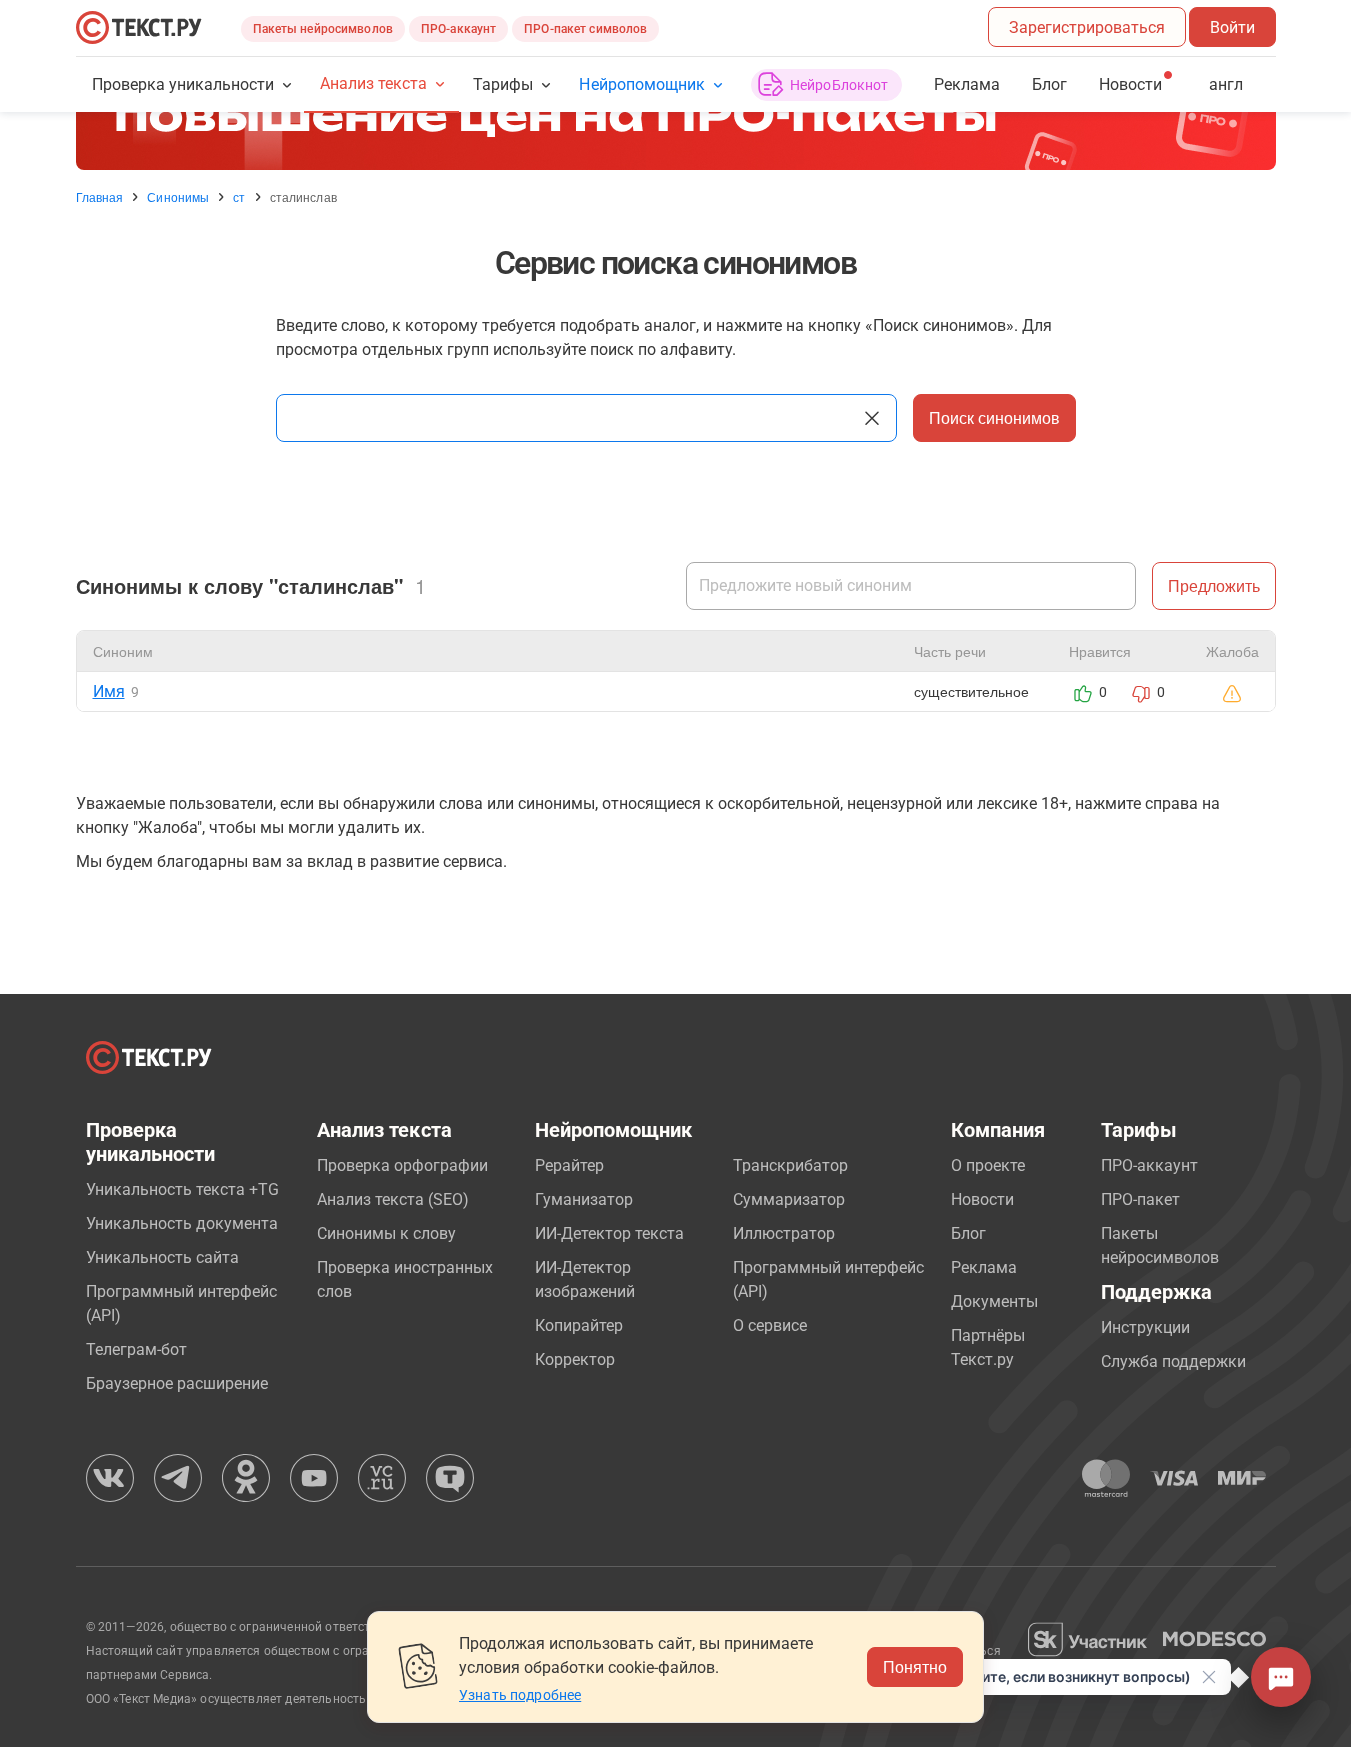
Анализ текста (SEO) (393, 1199)
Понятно (915, 1666)
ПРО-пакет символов (585, 29)
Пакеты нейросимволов (323, 29)
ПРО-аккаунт (458, 29)
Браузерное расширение (177, 1383)
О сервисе (770, 1325)
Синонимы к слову (386, 1233)
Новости (982, 1199)
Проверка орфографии (402, 1165)
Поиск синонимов (994, 417)
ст (239, 197)
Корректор (575, 1359)
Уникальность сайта (162, 1257)
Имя (109, 691)
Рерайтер (569, 1165)
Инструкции (1145, 1327)
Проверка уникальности (183, 84)
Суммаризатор (789, 1199)
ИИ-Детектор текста (609, 1233)
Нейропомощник (641, 84)
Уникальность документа (182, 1223)
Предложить (1214, 585)
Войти (1232, 27)
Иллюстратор (784, 1233)
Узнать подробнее (520, 1695)
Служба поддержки (1173, 1361)
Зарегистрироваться (1087, 27)
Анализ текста (373, 83)
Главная (100, 197)
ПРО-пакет (1140, 1199)
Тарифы (503, 84)
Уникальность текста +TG (182, 1189)
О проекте (988, 1165)
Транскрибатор (790, 1165)
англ (1226, 84)
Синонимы (178, 197)
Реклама (967, 84)
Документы (994, 1301)
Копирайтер (579, 1325)
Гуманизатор (584, 1199)
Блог (1049, 84)
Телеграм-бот (136, 1349)
